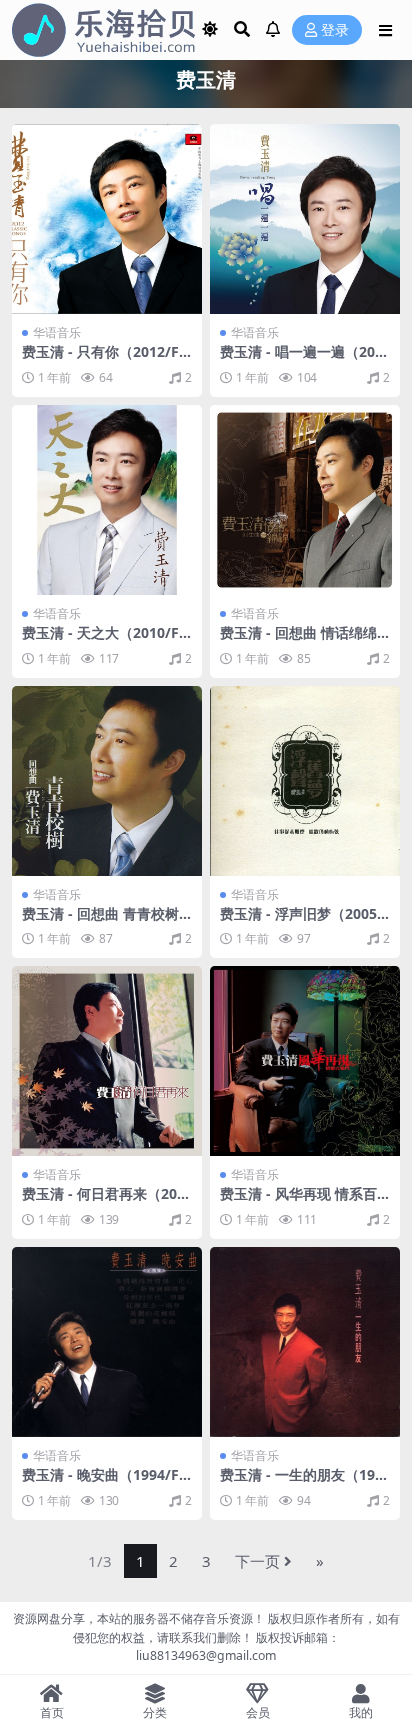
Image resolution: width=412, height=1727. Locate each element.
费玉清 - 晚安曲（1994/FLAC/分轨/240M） (104, 1483)
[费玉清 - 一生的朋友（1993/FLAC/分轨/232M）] (305, 1342)
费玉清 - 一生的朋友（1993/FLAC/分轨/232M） (301, 1483)
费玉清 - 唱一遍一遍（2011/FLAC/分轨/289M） (301, 360)
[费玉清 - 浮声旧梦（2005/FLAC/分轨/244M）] (305, 781)
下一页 (257, 1561)
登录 (335, 30)
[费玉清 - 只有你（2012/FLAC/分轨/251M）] (107, 219)
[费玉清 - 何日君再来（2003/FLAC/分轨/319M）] (107, 1061)
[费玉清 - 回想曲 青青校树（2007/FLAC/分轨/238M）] (107, 781)
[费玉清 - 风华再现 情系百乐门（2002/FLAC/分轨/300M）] (305, 1061)
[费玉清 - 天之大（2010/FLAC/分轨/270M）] (107, 500)
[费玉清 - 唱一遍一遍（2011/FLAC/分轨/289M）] (305, 219)
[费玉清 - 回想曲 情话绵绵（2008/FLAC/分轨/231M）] (305, 500)
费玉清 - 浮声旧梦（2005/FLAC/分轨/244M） (301, 922)
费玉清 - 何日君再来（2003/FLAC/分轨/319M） (103, 1202)
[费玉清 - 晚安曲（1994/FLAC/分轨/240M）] (107, 1342)
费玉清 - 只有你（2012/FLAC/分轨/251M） (104, 360)
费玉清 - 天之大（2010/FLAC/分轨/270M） (104, 641)
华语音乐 (57, 332)
